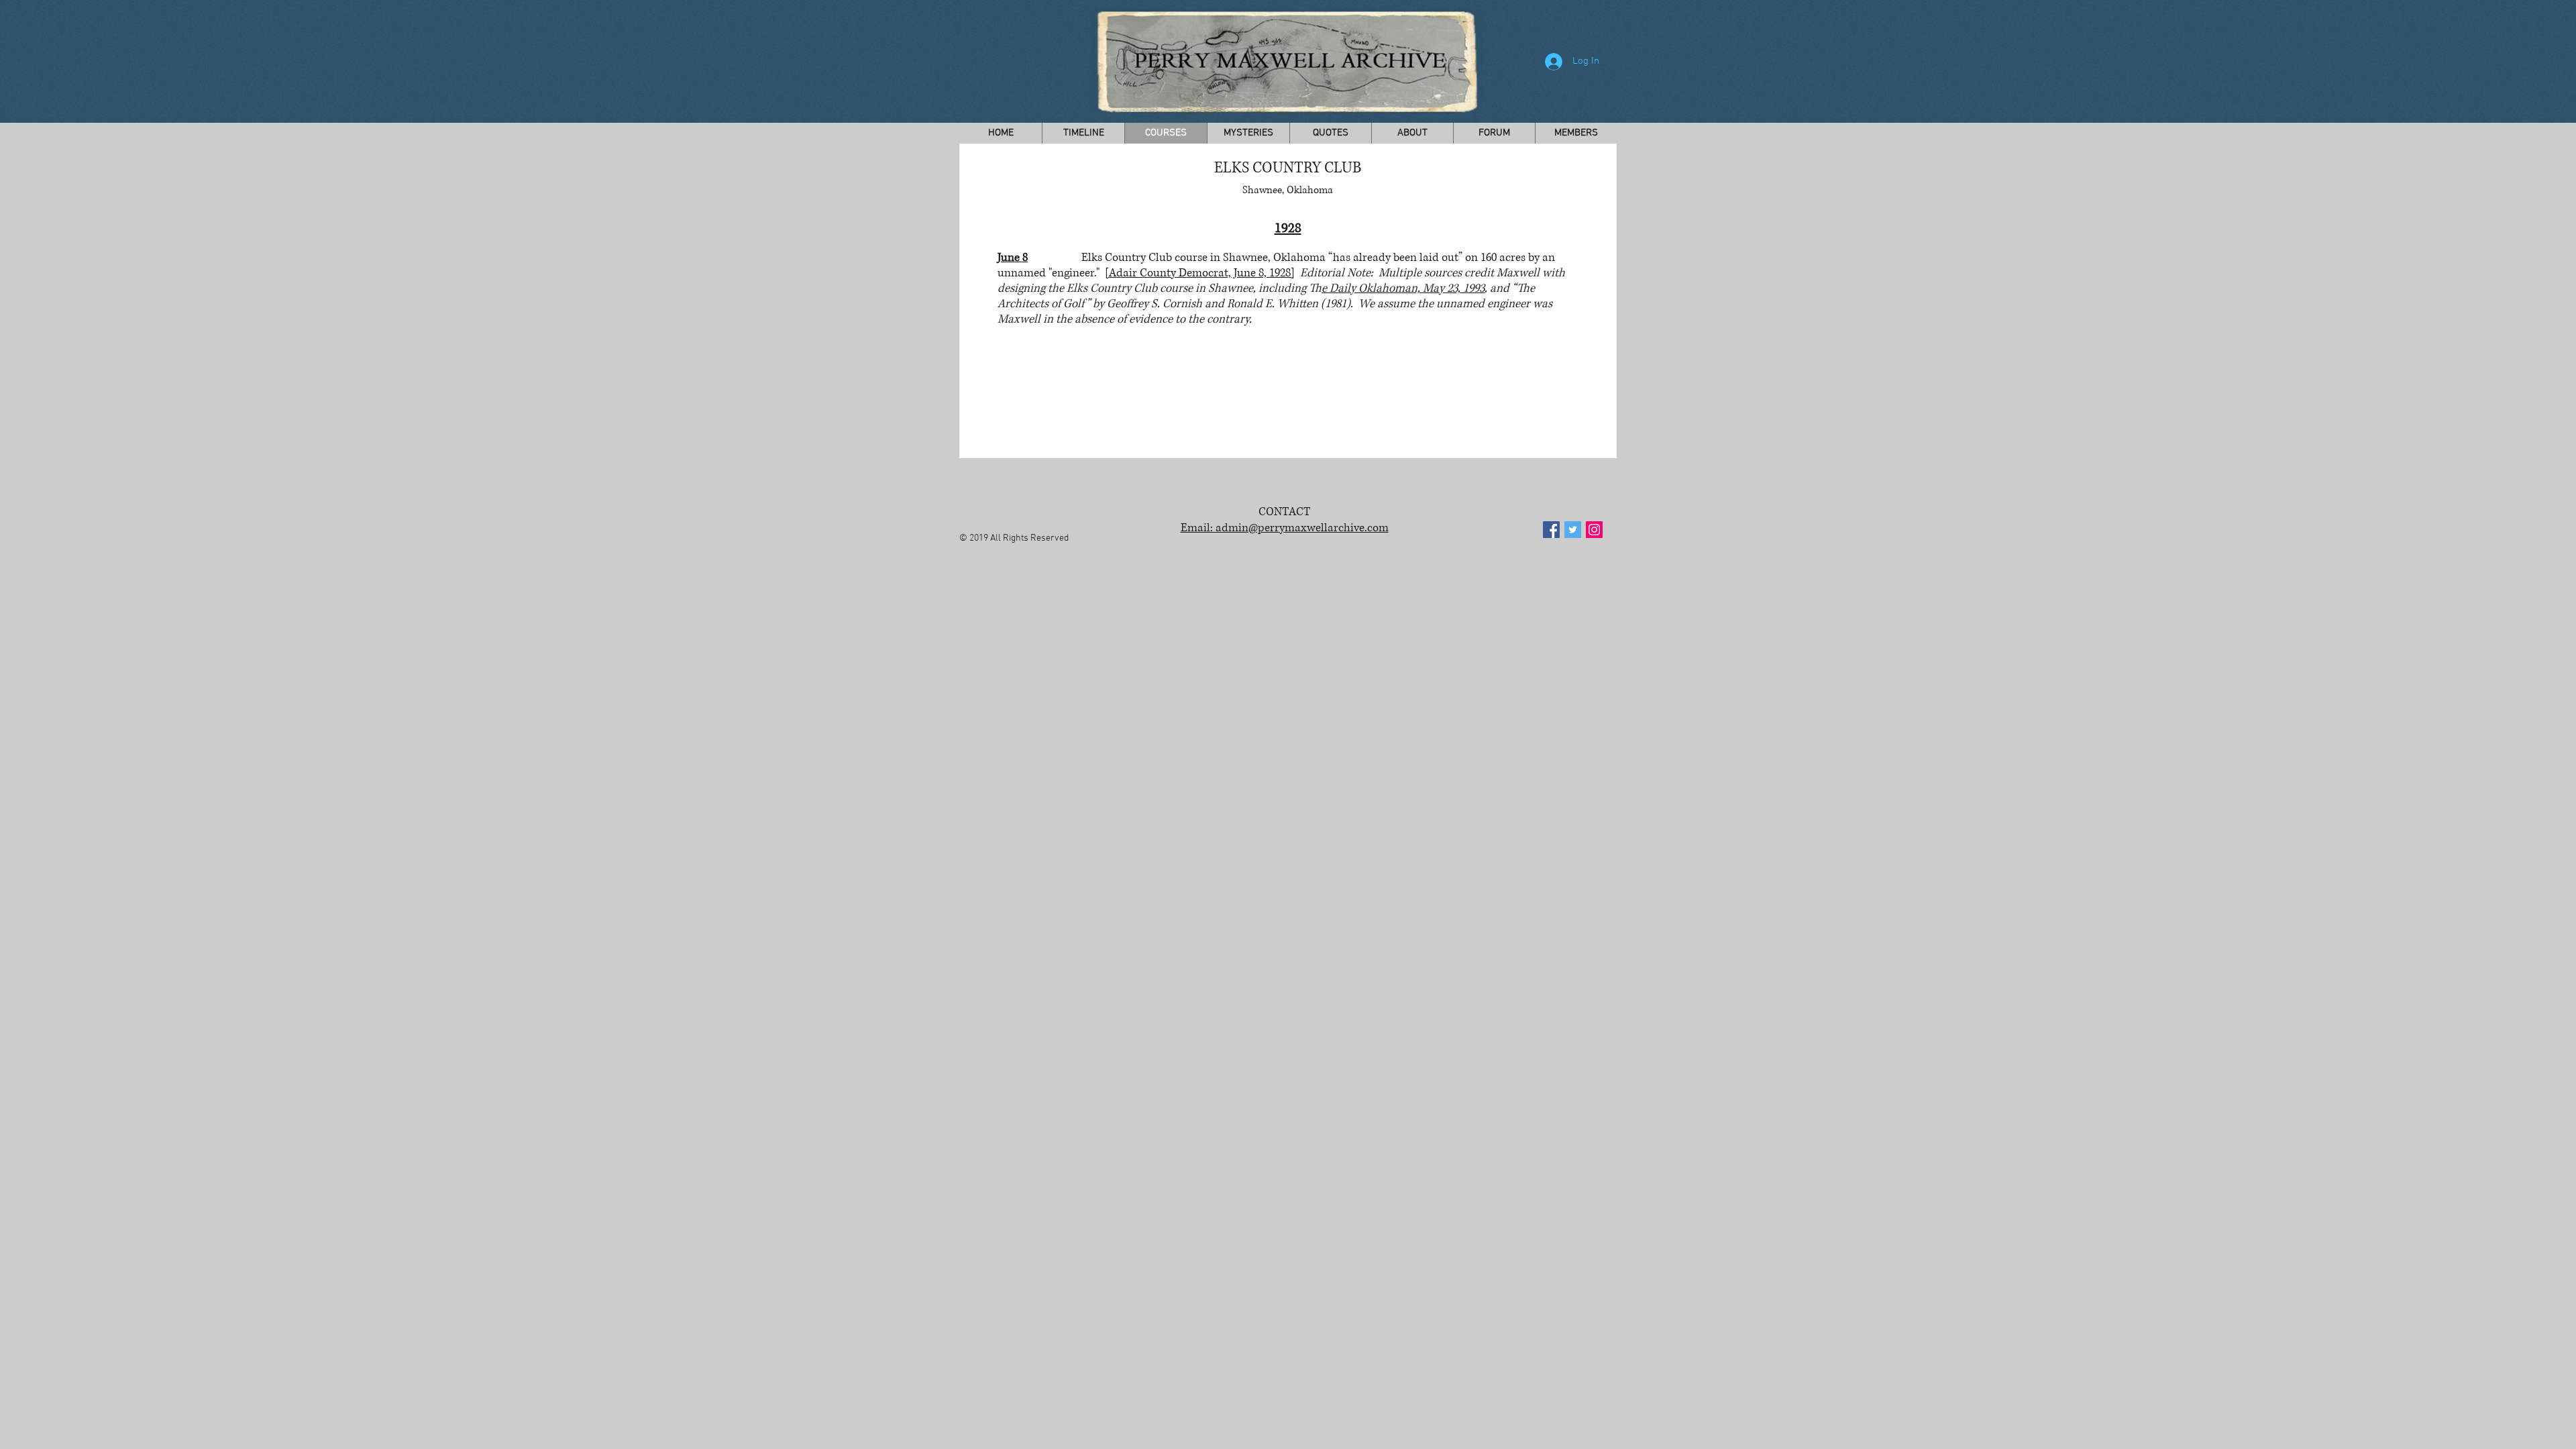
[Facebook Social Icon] (1551, 530)
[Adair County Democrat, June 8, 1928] (1200, 273)
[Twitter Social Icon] (1573, 530)
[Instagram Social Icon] (1594, 530)
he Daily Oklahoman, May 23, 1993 (1403, 288)
